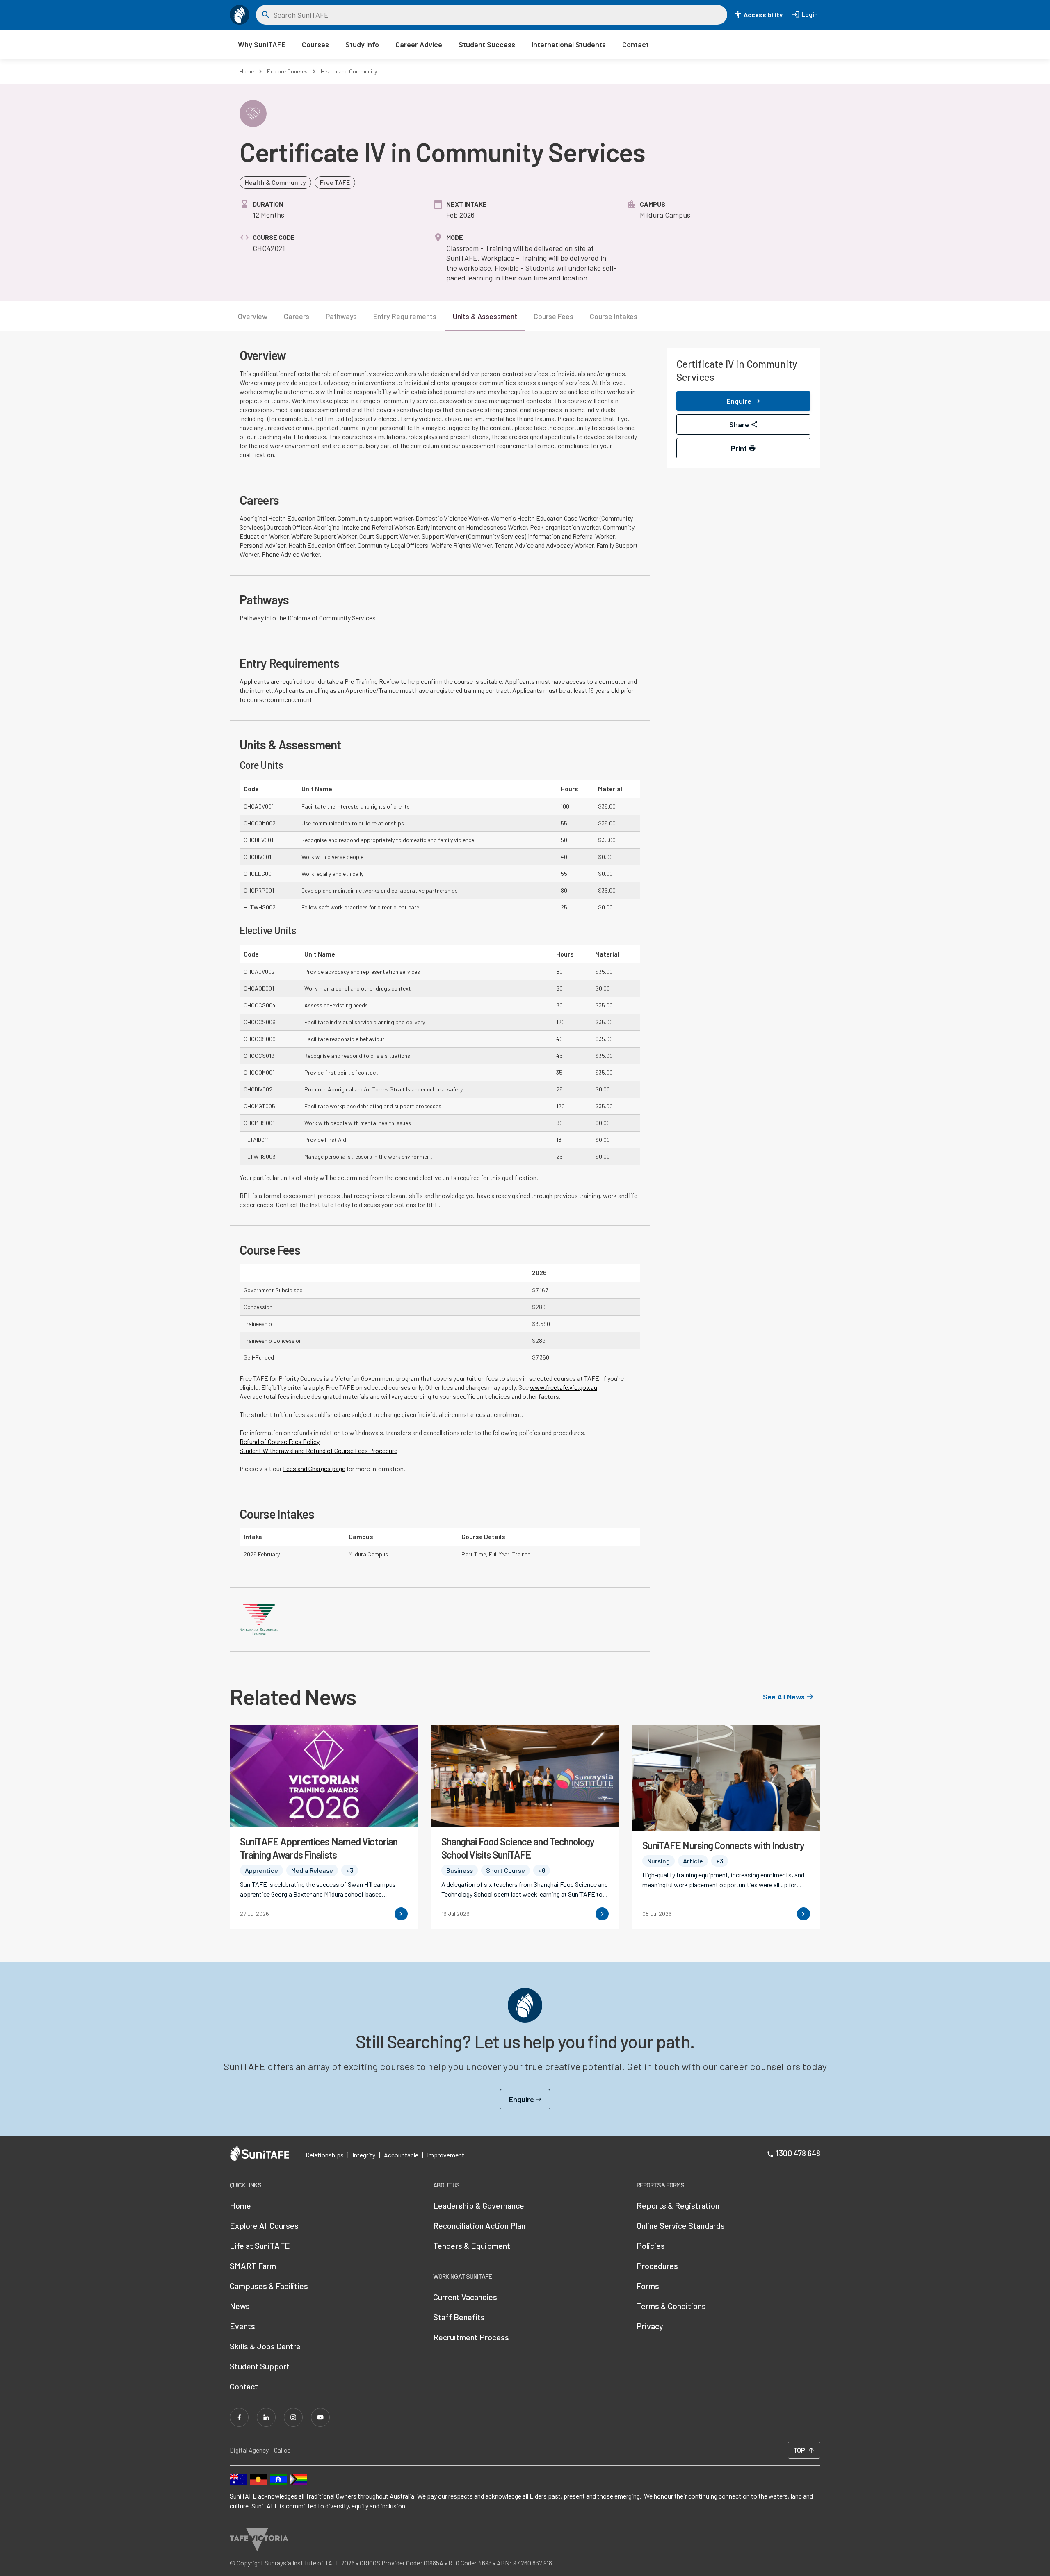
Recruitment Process (471, 2337)
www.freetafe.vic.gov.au (564, 1387)
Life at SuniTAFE (260, 2246)
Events (242, 2326)
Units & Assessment (485, 316)
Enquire (522, 2099)
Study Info (362, 44)
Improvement (446, 2155)
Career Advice (419, 44)
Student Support (260, 2366)
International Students (569, 44)
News (240, 2306)
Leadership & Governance (479, 2205)
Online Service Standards (681, 2225)
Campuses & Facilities (269, 2286)
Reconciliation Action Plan (479, 2225)
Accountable (401, 2155)
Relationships (325, 2155)
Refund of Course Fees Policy (280, 1441)
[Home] (240, 15)
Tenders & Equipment (472, 2246)
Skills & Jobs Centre (265, 2346)
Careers (297, 316)
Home (247, 71)
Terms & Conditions (671, 2306)
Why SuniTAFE (262, 44)
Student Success (487, 44)
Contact (636, 44)
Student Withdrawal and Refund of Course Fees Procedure (318, 1450)
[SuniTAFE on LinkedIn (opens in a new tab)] (266, 2417)
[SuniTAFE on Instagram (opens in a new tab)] (293, 2417)
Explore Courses (287, 71)
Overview (253, 316)
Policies (651, 2246)
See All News (784, 1697)
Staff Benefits (459, 2317)
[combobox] (498, 15)
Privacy (650, 2326)
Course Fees (554, 316)
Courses (315, 44)
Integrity (364, 2155)
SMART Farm (253, 2266)
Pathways (341, 316)
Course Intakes (614, 316)
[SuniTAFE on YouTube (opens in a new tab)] (320, 2417)
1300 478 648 (798, 2153)
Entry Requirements (405, 316)
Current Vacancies (465, 2297)
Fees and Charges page (314, 1468)
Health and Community (349, 71)
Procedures (657, 2266)
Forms (648, 2286)
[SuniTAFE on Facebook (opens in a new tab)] (239, 2417)
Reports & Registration (678, 2205)
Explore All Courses (264, 2225)
